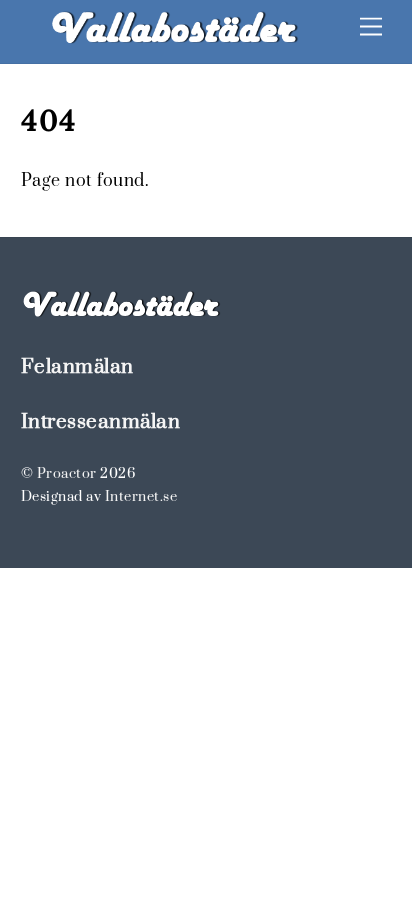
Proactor (67, 474)
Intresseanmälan (101, 422)
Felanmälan (77, 367)
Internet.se (141, 497)
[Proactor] (174, 38)
